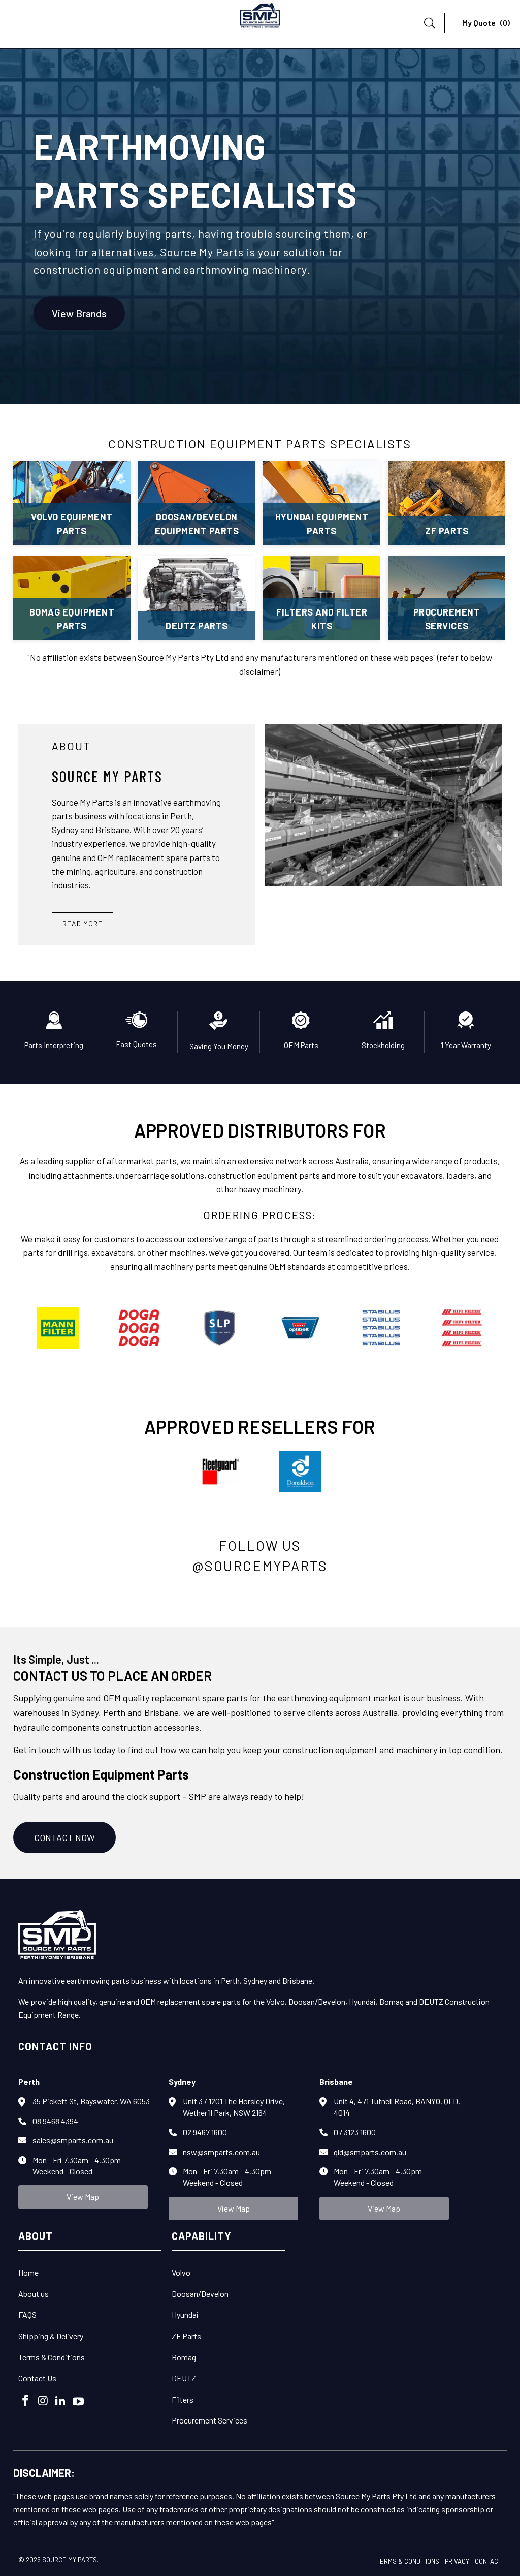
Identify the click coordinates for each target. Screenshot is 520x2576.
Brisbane (336, 2082)
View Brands (79, 314)
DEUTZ (184, 2378)
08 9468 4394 (55, 2121)
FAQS (27, 2314)
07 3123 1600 (355, 2132)
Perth (29, 2082)
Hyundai (185, 2314)
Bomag (184, 2357)
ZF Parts (186, 2336)
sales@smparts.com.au (73, 2140)
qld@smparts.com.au (370, 2152)
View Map (83, 2197)
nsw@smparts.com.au (221, 2152)
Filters (183, 2399)
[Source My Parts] (260, 18)
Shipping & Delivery (51, 2336)
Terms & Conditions (52, 2357)
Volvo (181, 2272)
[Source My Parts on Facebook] (26, 2401)
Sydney (182, 2082)
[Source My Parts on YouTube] (79, 2402)
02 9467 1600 (205, 2132)
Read (83, 923)
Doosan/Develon (200, 2294)
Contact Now (64, 1837)
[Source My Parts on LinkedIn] (61, 2401)
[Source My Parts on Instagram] (43, 2401)
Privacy (457, 2561)
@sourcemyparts (260, 1566)
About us (34, 2294)
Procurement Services (209, 2420)
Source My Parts (70, 2560)
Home (28, 2272)
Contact (488, 2561)
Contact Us (37, 2378)
